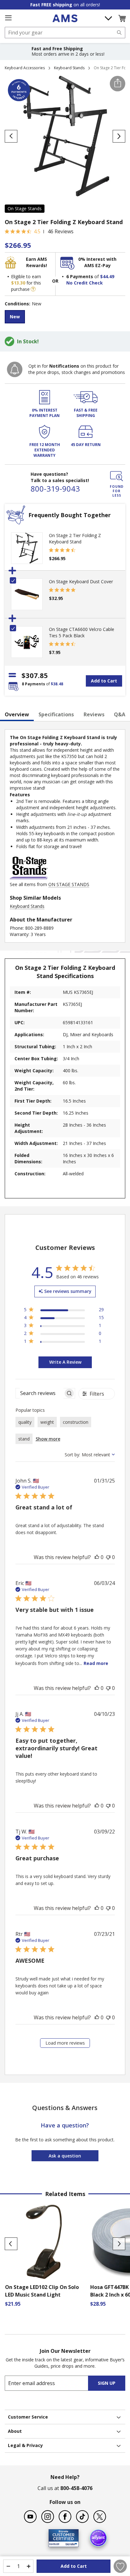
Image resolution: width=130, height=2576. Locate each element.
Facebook (65, 2517)
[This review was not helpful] (108, 1557)
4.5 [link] (37, 231)
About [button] (15, 2431)
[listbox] (65, 318)
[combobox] (65, 33)
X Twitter (100, 2517)
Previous (11, 2244)
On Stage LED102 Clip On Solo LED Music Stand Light (42, 2291)
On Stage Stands (25, 208)
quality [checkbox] (25, 1422)
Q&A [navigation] (120, 714)
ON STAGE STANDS (69, 884)
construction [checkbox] (76, 1422)
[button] (122, 18)
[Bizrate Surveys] (70, 2543)
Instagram (48, 2517)
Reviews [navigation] (94, 714)
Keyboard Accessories (25, 68)
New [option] (15, 317)
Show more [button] (48, 1439)
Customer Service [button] (28, 2417)
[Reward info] (33, 289)
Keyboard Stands (69, 68)
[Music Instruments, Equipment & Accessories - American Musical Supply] (65, 18)
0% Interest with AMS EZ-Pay (97, 262)
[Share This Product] (118, 84)
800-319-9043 (55, 489)
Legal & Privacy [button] (25, 2445)
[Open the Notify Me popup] (15, 369)
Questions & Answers (65, 2108)
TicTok (82, 2517)
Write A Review (65, 1362)
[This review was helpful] (97, 1557)
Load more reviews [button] (65, 2043)
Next (119, 2244)
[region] (64, 1311)
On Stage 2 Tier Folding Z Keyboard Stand (75, 538)
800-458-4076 (76, 2488)
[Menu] (8, 18)
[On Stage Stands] (29, 878)
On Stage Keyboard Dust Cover (81, 581)
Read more (96, 1663)
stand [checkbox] (24, 1439)
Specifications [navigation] (56, 714)
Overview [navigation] (17, 714)
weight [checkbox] (47, 1422)
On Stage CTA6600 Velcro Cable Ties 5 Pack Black (82, 632)
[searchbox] (40, 1393)
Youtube (30, 2517)
